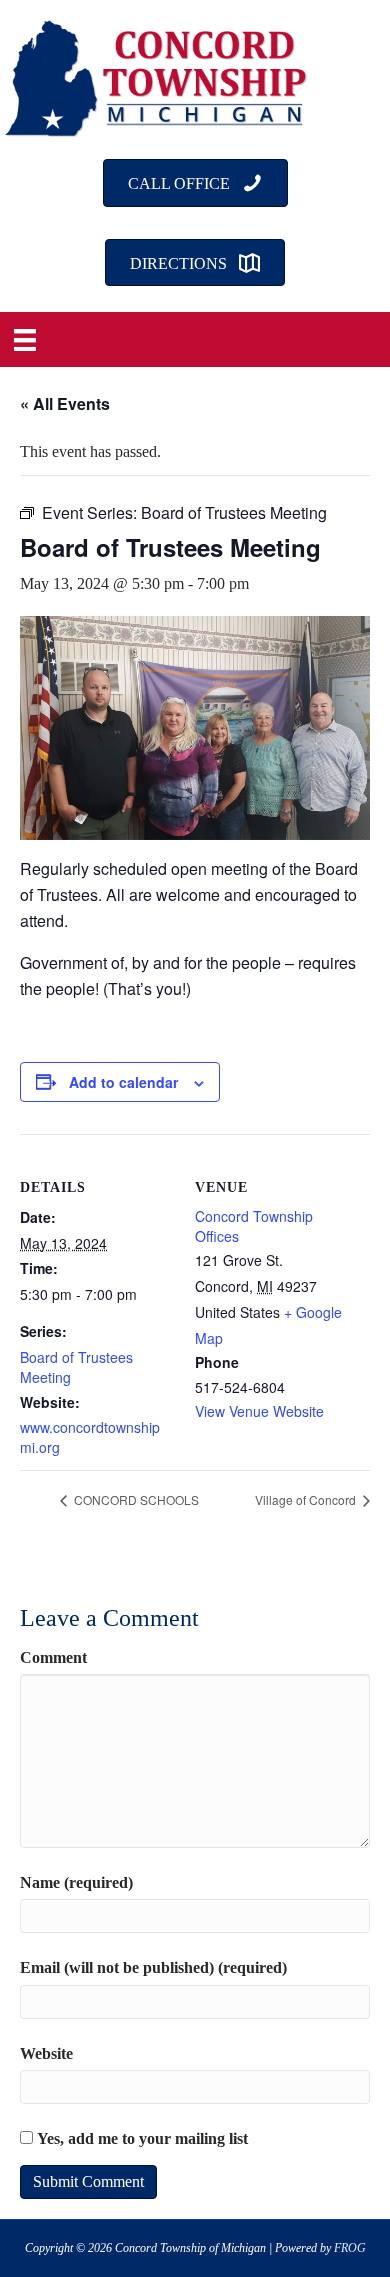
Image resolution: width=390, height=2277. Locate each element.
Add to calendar (123, 1082)
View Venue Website (259, 1411)
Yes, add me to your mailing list (140, 2138)
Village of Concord (307, 1499)
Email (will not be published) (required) (153, 1967)
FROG (350, 2248)
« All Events (65, 403)
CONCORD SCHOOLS (135, 1499)
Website (46, 2053)
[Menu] (25, 339)
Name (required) (76, 1882)
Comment (53, 1657)
